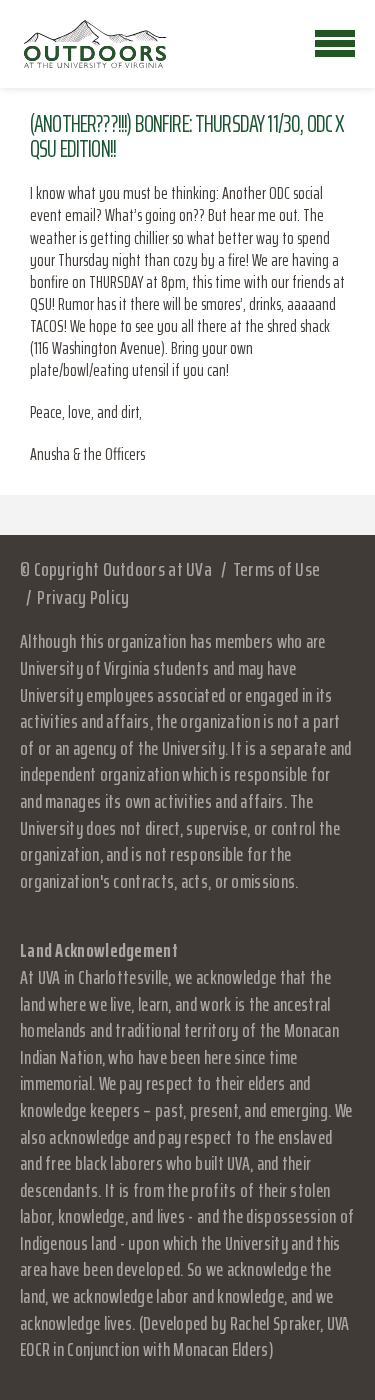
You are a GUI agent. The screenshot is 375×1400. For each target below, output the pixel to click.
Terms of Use (276, 569)
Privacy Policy (83, 597)
